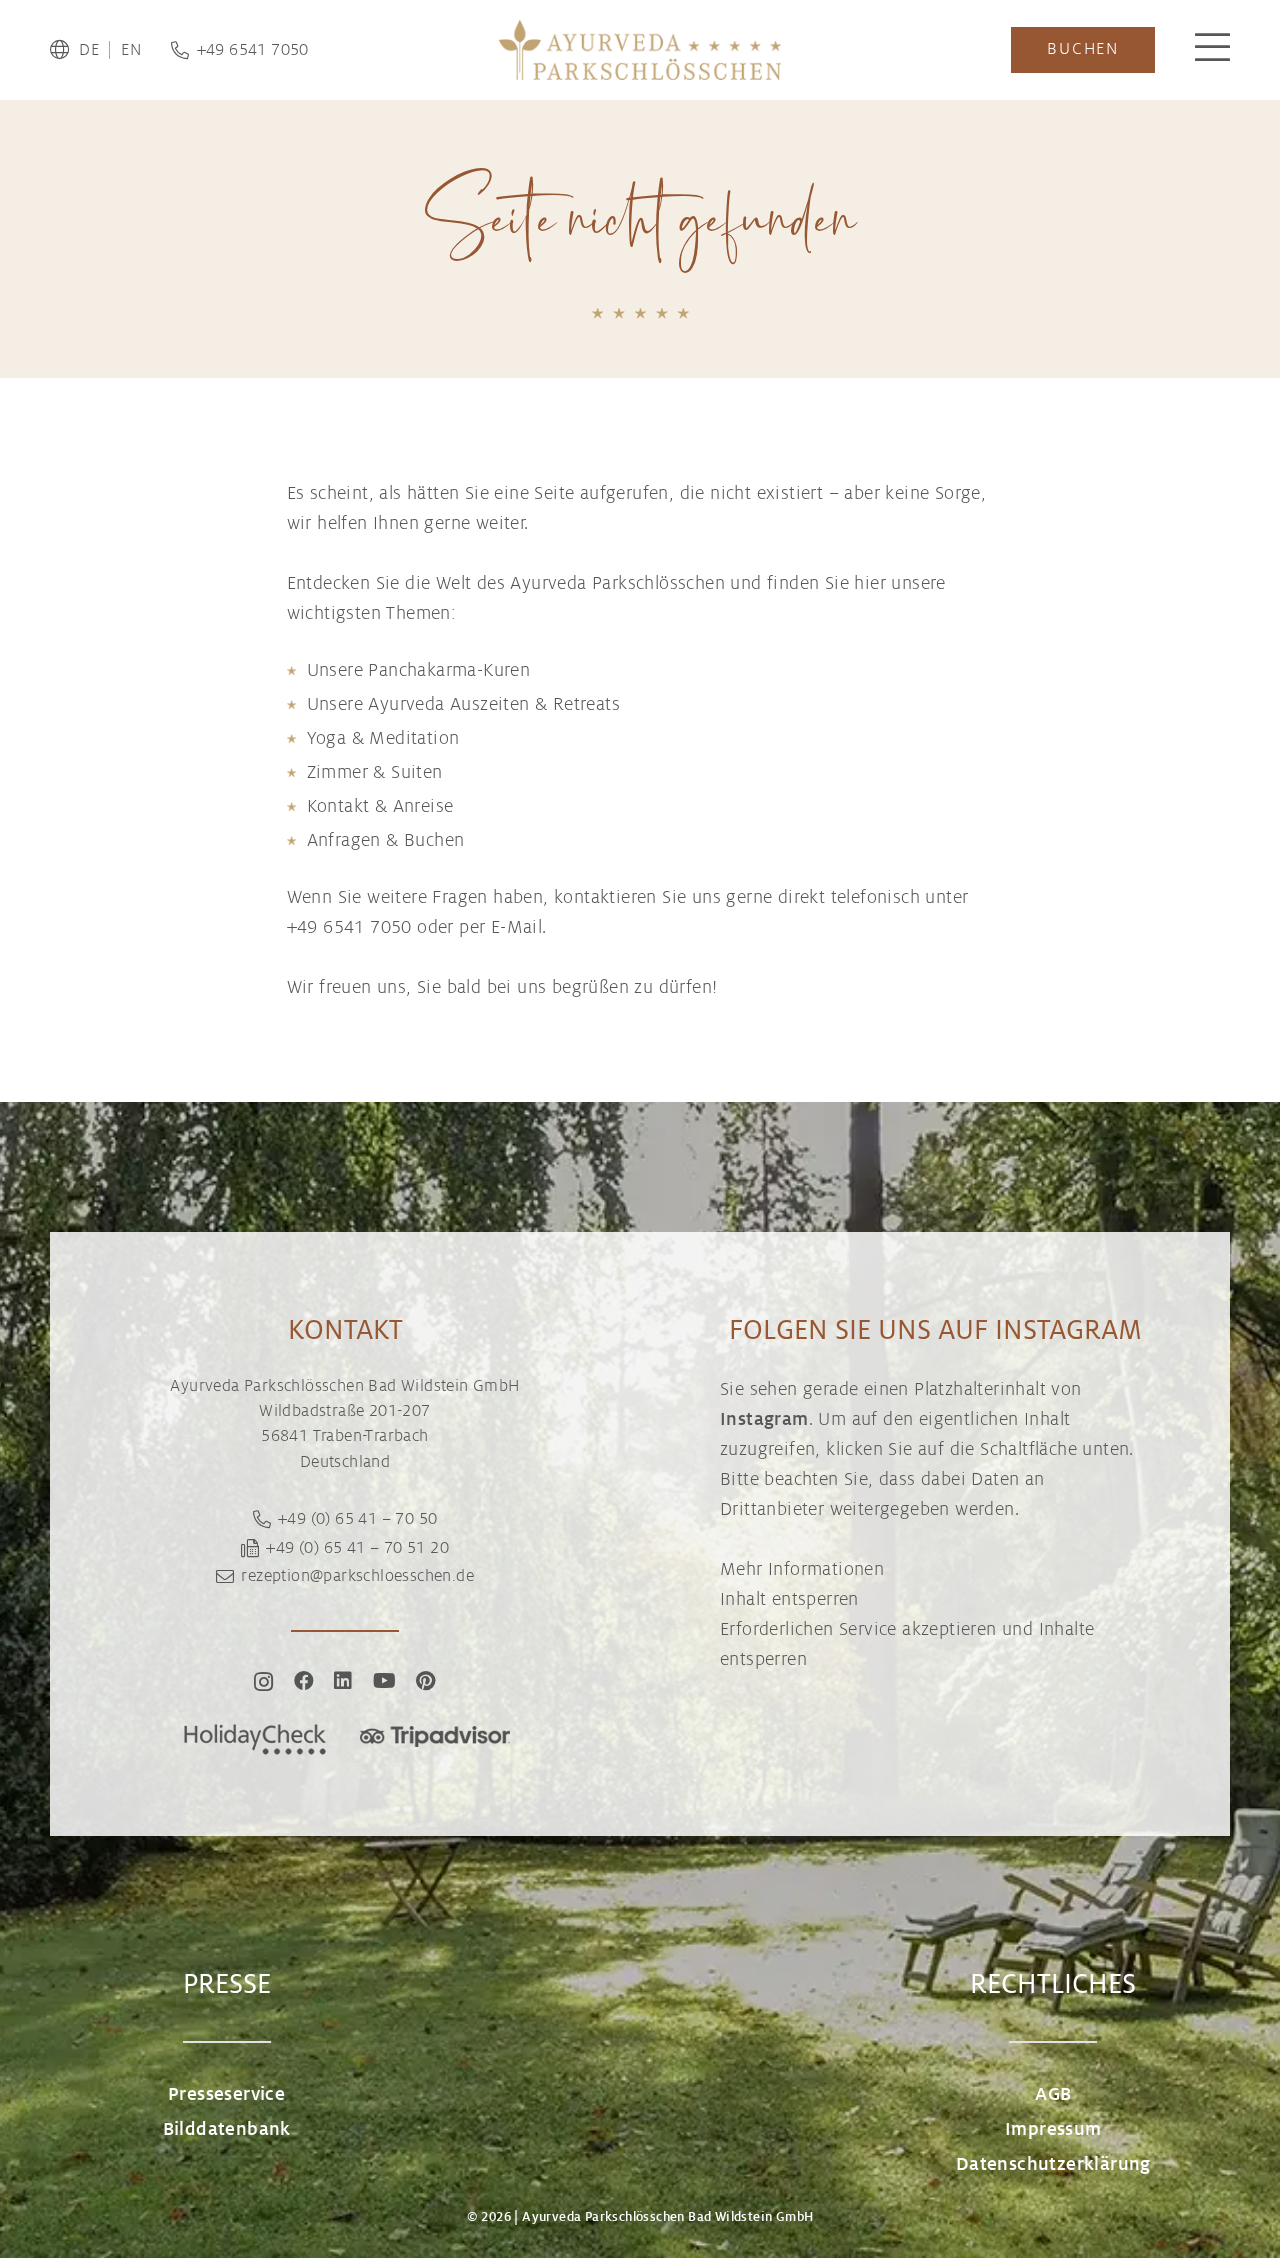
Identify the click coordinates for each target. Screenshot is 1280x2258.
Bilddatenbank (227, 2129)
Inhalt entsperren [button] (789, 1599)
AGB (1053, 2094)
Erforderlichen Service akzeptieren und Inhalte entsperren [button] (907, 1644)
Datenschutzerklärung (1053, 2164)
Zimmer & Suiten (375, 772)
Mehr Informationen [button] (802, 1569)
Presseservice (226, 2094)
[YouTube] (384, 1681)
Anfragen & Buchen (386, 840)
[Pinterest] (425, 1681)
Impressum (1053, 2129)
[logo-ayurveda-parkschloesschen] (640, 50)
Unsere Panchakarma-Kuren (419, 670)
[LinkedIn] (343, 1681)
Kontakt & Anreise (380, 806)
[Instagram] (263, 1682)
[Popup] (1212, 50)
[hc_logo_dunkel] (255, 1739)
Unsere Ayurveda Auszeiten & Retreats (463, 704)
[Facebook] (304, 1681)
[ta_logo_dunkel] (435, 1739)
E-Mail (516, 927)
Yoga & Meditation (383, 738)
